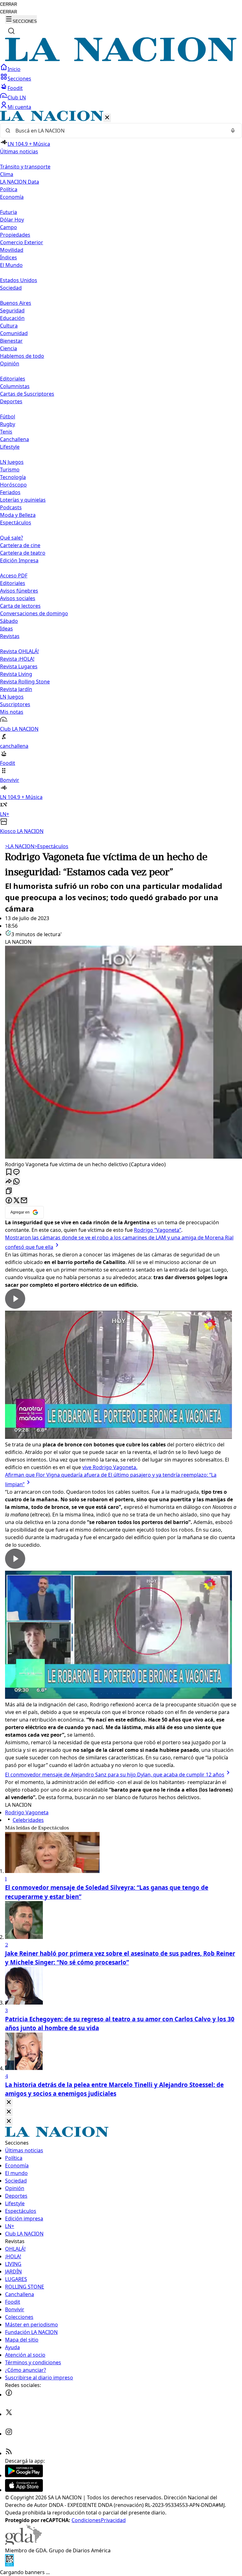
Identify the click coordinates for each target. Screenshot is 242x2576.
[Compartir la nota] (9, 1182)
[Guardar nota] (9, 1172)
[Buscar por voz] (233, 131)
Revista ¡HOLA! (17, 659)
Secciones (19, 79)
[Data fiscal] (9, 2565)
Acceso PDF (14, 576)
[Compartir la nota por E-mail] (24, 1201)
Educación (12, 318)
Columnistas (15, 386)
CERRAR (9, 4)
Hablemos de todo (22, 356)
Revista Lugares (19, 666)
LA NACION (20, 846)
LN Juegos (12, 462)
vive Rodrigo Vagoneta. (110, 1467)
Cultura (9, 326)
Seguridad (12, 310)
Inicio (14, 69)
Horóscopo (13, 485)
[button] (121, 473)
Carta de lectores (20, 606)
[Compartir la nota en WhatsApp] (16, 1182)
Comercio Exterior (22, 242)
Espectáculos (51, 846)
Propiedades (15, 235)
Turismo (10, 470)
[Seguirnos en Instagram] (9, 2434)
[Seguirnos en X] (9, 2414)
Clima (7, 174)
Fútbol (8, 417)
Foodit (15, 88)
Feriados (10, 492)
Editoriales (13, 379)
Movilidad (12, 250)
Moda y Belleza (18, 515)
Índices (9, 257)
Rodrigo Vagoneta (27, 1812)
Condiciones (86, 2520)
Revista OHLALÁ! (19, 651)
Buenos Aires (16, 303)
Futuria (9, 212)
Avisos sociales (18, 598)
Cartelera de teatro (23, 553)
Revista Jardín (16, 689)
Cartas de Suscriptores (27, 394)
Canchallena (14, 439)
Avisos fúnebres (19, 591)
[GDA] (23, 2543)
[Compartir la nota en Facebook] (9, 1201)
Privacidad (113, 2520)
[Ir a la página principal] (121, 60)
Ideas (6, 629)
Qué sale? (12, 538)
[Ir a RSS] (9, 2453)
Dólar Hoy (12, 220)
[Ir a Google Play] (24, 2475)
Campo (9, 227)
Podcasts (11, 507)
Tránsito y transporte (25, 167)
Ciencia (9, 348)
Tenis (6, 432)
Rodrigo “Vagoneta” (158, 1230)
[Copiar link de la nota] (9, 1191)
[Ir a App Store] (24, 2490)
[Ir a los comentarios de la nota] (16, 1172)
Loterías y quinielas (23, 500)
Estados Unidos (19, 280)
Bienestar (11, 341)
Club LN (17, 97)
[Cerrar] (107, 118)
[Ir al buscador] (11, 31)
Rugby (8, 424)
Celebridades (28, 1820)
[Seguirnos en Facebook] (9, 2395)
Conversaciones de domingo (34, 613)
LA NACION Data (20, 182)
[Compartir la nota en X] (16, 1201)
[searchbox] (118, 131)
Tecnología (13, 477)
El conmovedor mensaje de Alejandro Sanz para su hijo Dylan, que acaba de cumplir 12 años (115, 1775)
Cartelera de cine (20, 545)
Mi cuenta (19, 107)
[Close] (9, 2103)
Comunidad (14, 333)
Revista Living (16, 674)
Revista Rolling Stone (25, 682)
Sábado (9, 621)
